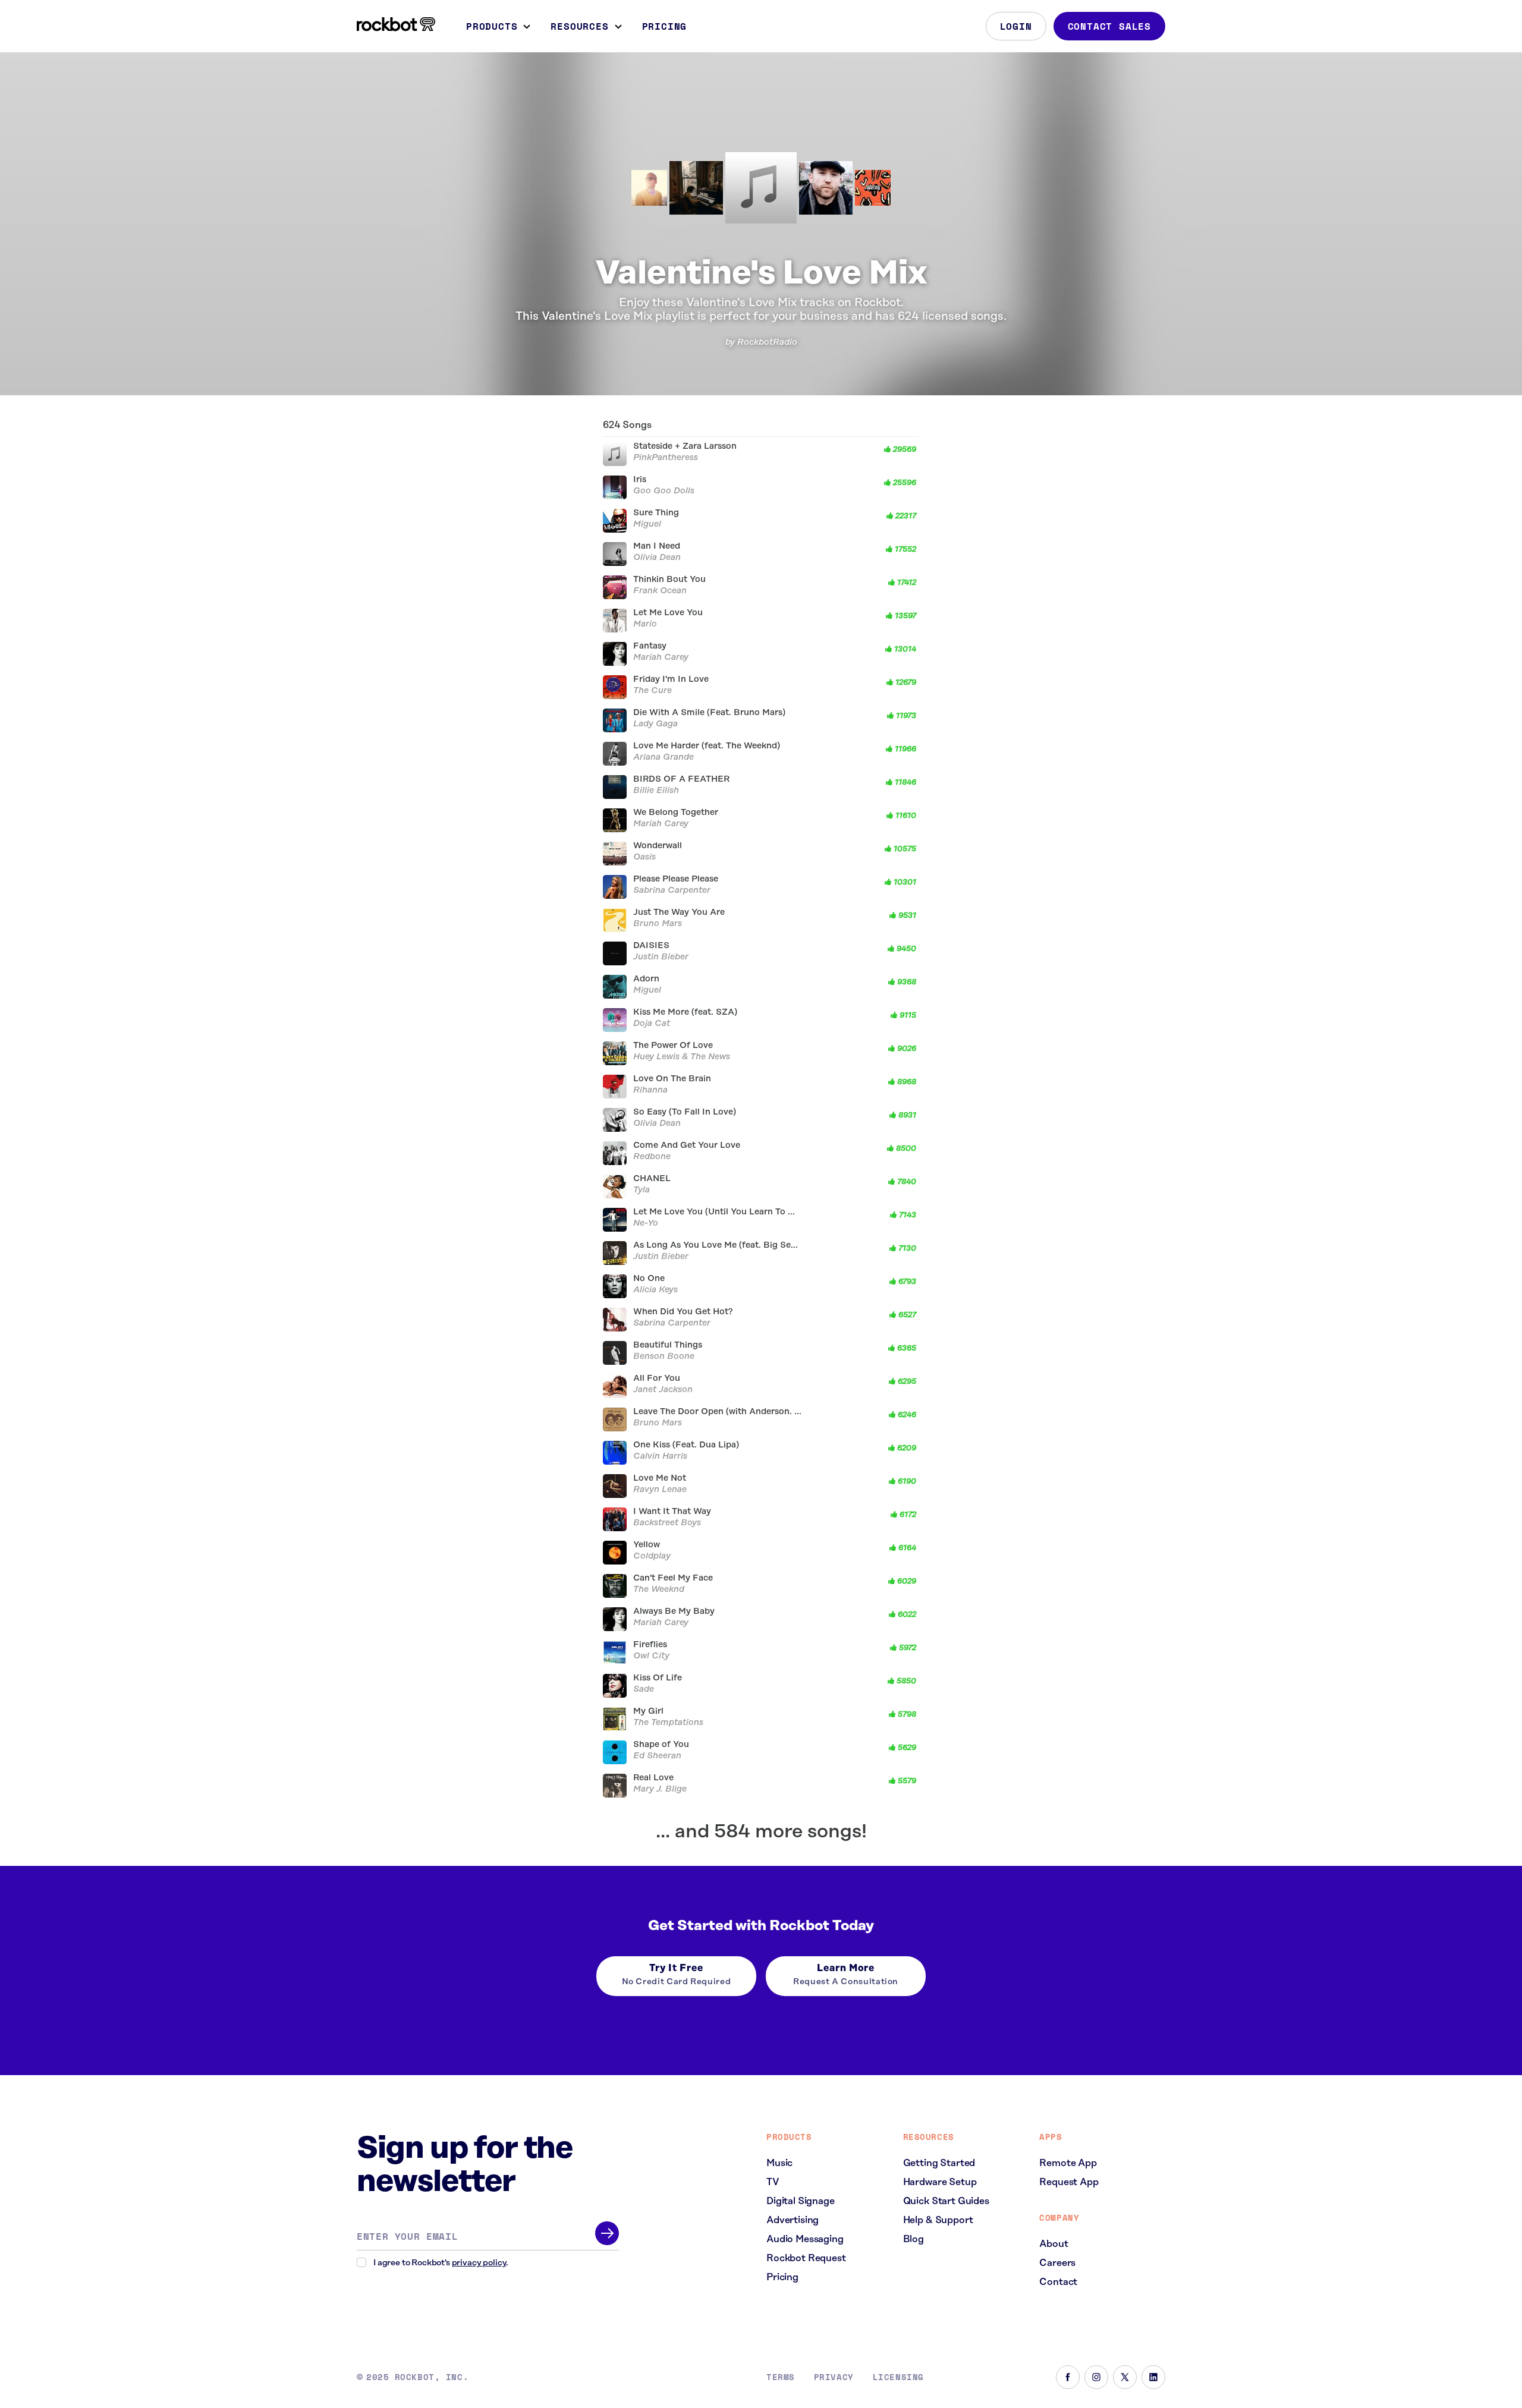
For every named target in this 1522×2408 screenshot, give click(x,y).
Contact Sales (1109, 26)
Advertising (793, 2220)
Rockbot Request (806, 2258)
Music (779, 2163)
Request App (1069, 2182)
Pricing (665, 26)
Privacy (834, 2377)
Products (492, 26)
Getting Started (939, 2163)
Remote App (1068, 2163)
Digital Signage (801, 2201)
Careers (1057, 2263)
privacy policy (479, 2263)
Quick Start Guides (946, 2201)
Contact (1058, 2282)
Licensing (898, 2377)
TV (773, 2182)
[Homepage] (396, 24)
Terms (781, 2377)
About (1054, 2244)
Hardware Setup (940, 2182)
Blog (913, 2239)
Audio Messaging (805, 2239)
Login (1016, 26)
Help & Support (938, 2220)
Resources (579, 26)
